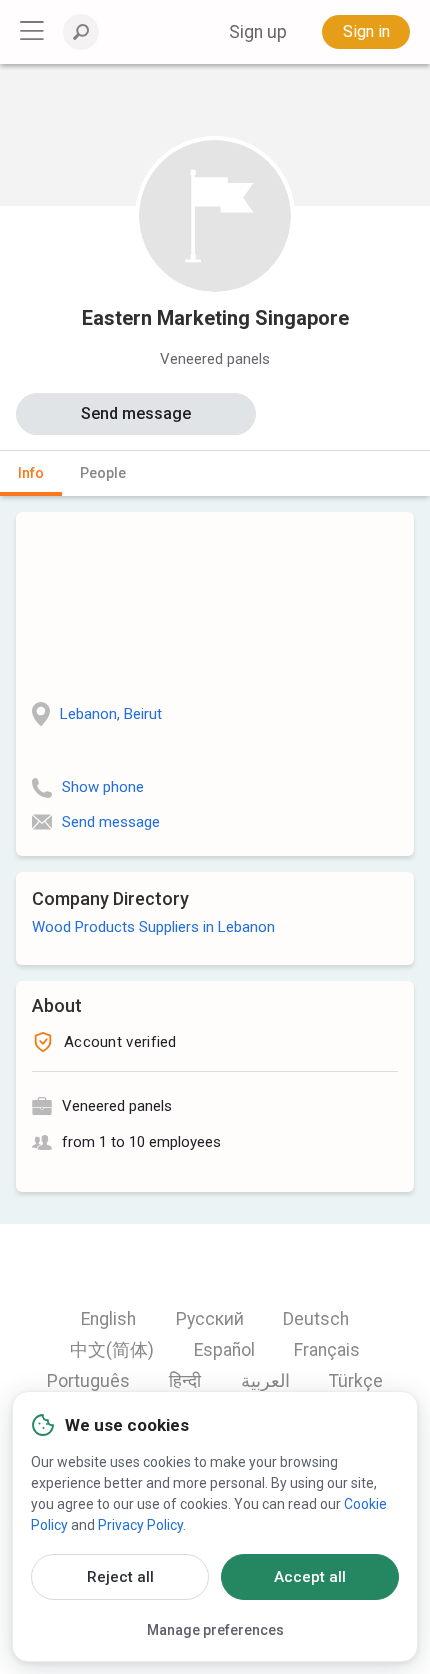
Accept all (310, 1577)
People (103, 473)
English (108, 1319)
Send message (136, 413)
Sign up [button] (258, 32)
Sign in (366, 31)
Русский (210, 1319)
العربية (265, 1381)
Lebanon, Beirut (111, 714)
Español (224, 1350)
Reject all (120, 1577)
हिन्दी (185, 1381)
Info (31, 473)
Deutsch (316, 1319)
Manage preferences (215, 1630)
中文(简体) (112, 1350)
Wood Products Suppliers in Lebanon (153, 927)
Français (327, 1350)
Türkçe (356, 1381)
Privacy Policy (140, 1525)
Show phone (103, 787)
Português (88, 1381)
